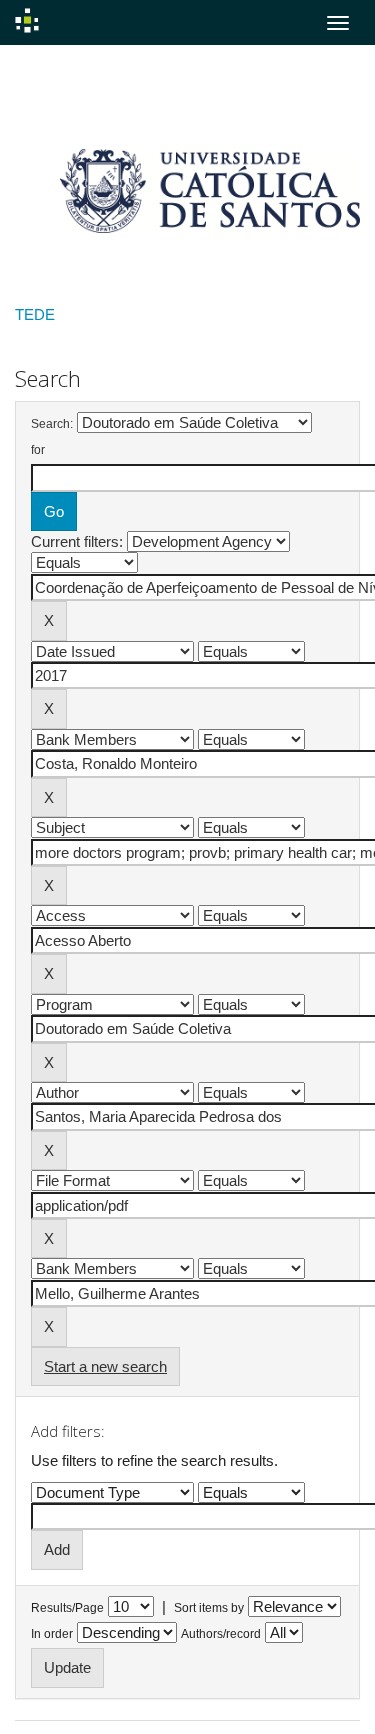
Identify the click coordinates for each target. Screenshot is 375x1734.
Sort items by (209, 1608)
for (38, 450)
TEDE (35, 314)
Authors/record (221, 1634)
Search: (52, 424)
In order (52, 1634)
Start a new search (105, 1366)
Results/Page (67, 1608)
